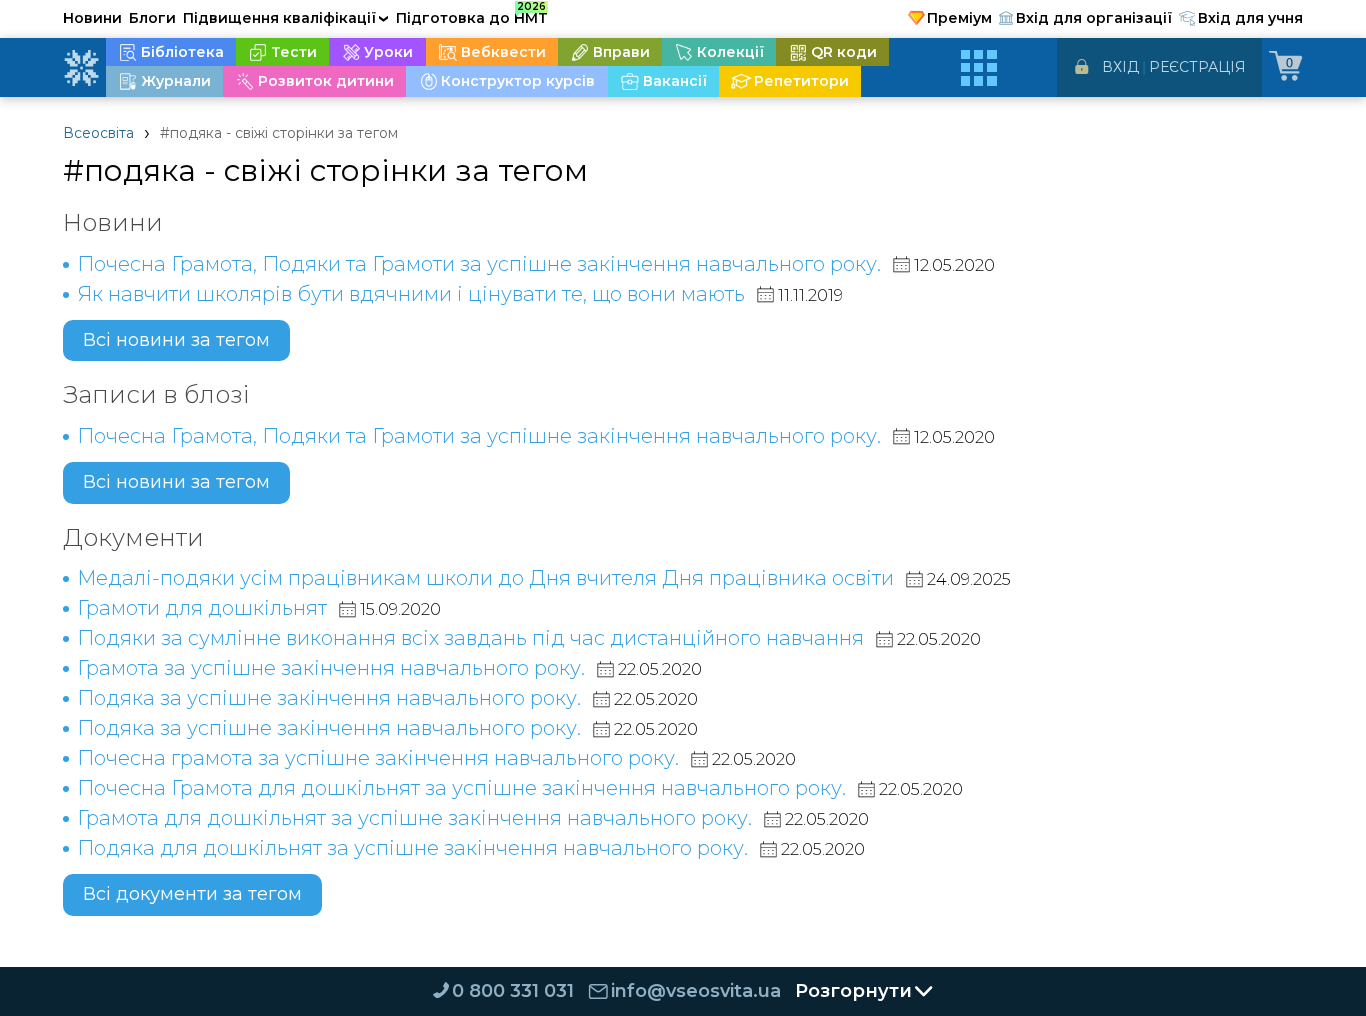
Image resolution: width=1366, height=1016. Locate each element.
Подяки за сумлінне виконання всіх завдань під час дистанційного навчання (470, 638)
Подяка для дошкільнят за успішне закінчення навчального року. (412, 848)
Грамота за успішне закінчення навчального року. (331, 668)
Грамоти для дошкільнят (202, 608)
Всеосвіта (98, 133)
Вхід (1120, 67)
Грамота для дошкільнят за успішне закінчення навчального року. (414, 818)
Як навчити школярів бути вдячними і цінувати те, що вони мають (411, 294)
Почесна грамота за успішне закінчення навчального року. (378, 758)
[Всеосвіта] (81, 68)
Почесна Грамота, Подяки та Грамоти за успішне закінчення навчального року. (479, 264)
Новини (92, 18)
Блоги (152, 18)
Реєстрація (1197, 67)
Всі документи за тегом (192, 894)
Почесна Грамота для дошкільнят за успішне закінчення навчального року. (461, 788)
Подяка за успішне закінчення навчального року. (329, 698)
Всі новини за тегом (176, 340)
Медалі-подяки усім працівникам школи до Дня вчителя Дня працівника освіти (485, 578)
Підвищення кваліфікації (286, 18)
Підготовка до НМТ (472, 15)
